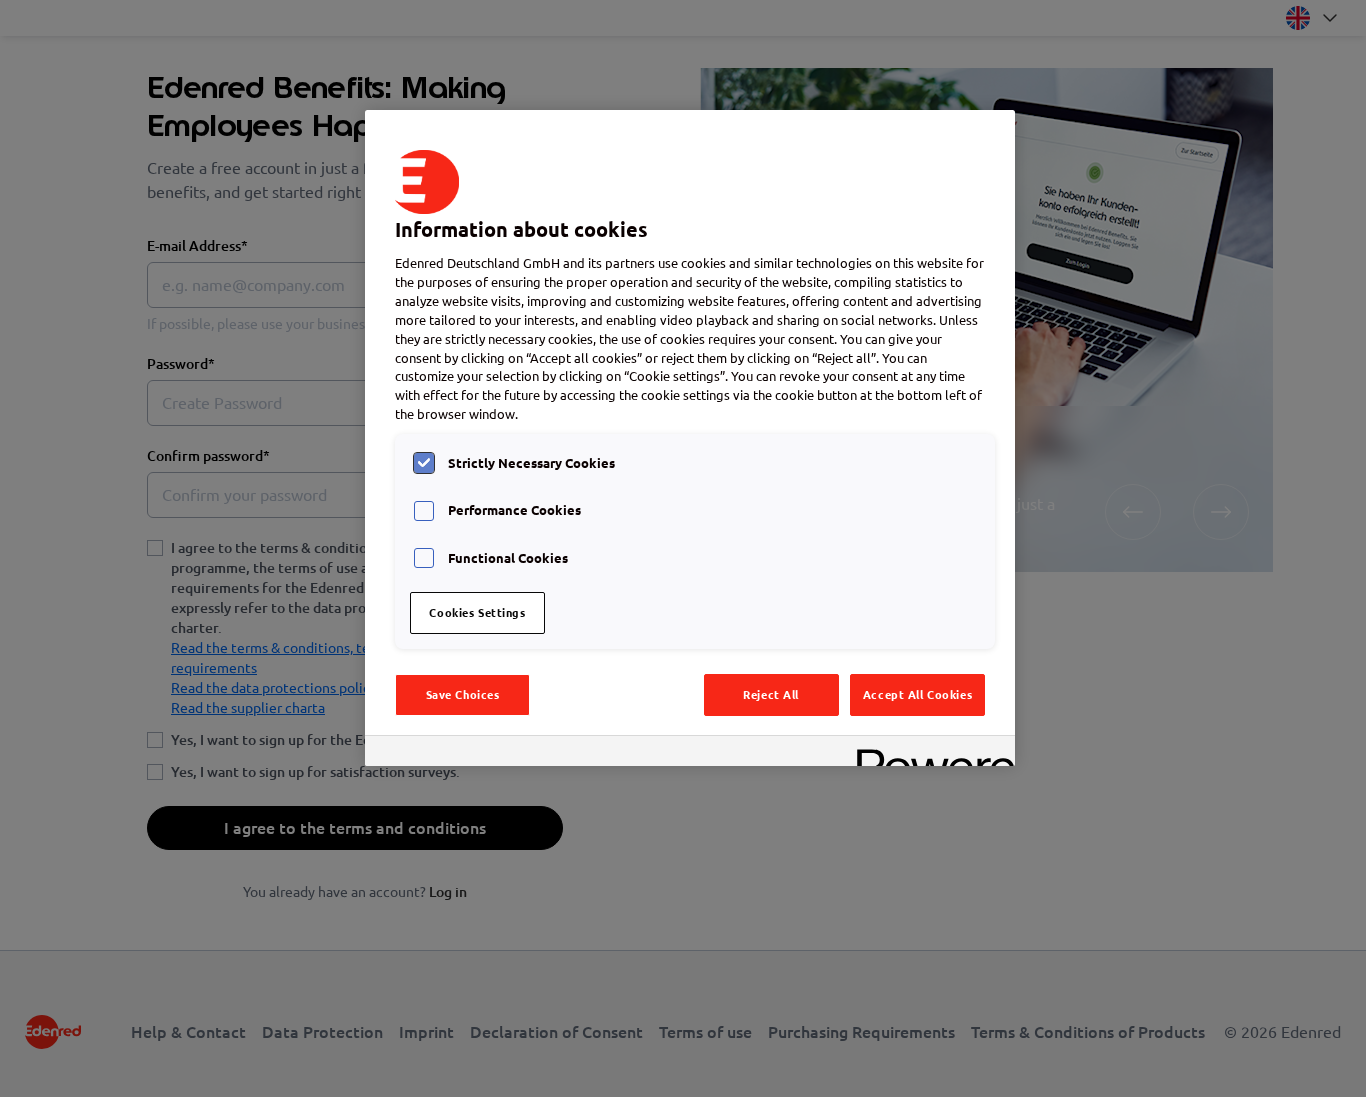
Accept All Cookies (917, 694)
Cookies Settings (477, 612)
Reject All (771, 694)
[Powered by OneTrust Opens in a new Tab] (929, 753)
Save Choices (463, 694)
